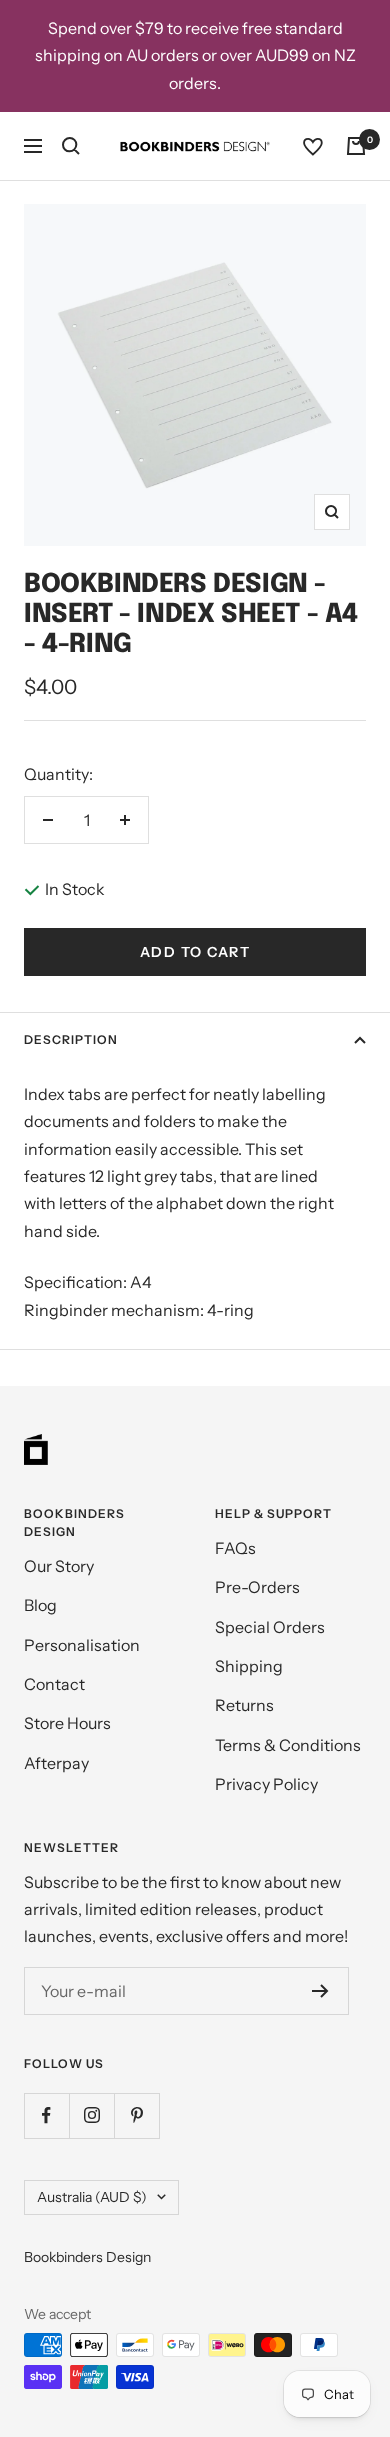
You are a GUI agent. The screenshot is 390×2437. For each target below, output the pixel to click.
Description (71, 1039)
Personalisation (82, 1645)
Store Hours (67, 1723)
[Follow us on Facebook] (46, 2115)
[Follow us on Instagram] (91, 2115)
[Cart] (356, 146)
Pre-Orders (257, 1587)
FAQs (235, 1548)
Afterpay (56, 1763)
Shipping (249, 1666)
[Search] (71, 146)
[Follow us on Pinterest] (136, 2115)
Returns (244, 1705)
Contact (54, 1684)
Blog (40, 1605)
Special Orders (270, 1627)
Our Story (59, 1566)
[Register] (320, 1991)
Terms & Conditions (288, 1745)
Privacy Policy (266, 1784)
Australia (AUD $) (92, 2197)
